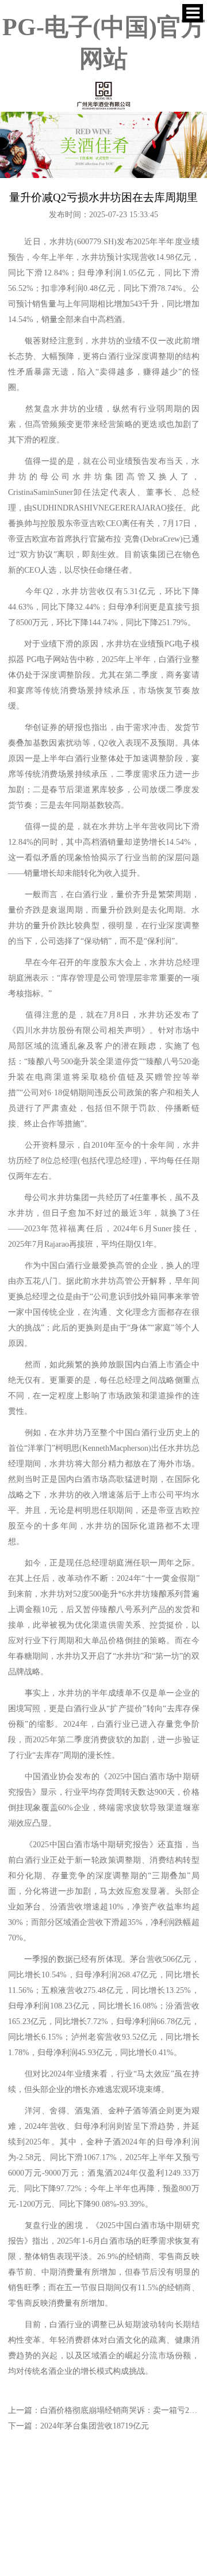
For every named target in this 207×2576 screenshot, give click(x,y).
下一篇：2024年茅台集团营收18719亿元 (78, 2426)
